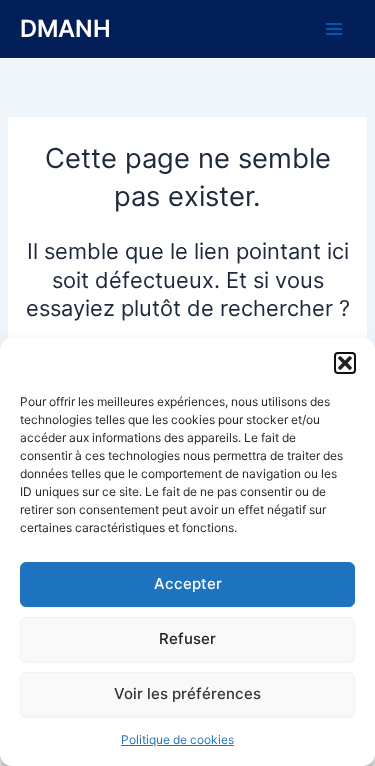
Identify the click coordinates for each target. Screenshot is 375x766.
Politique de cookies (177, 739)
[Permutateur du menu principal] (334, 29)
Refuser (187, 638)
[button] (345, 363)
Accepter (188, 583)
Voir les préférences (187, 693)
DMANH (65, 28)
